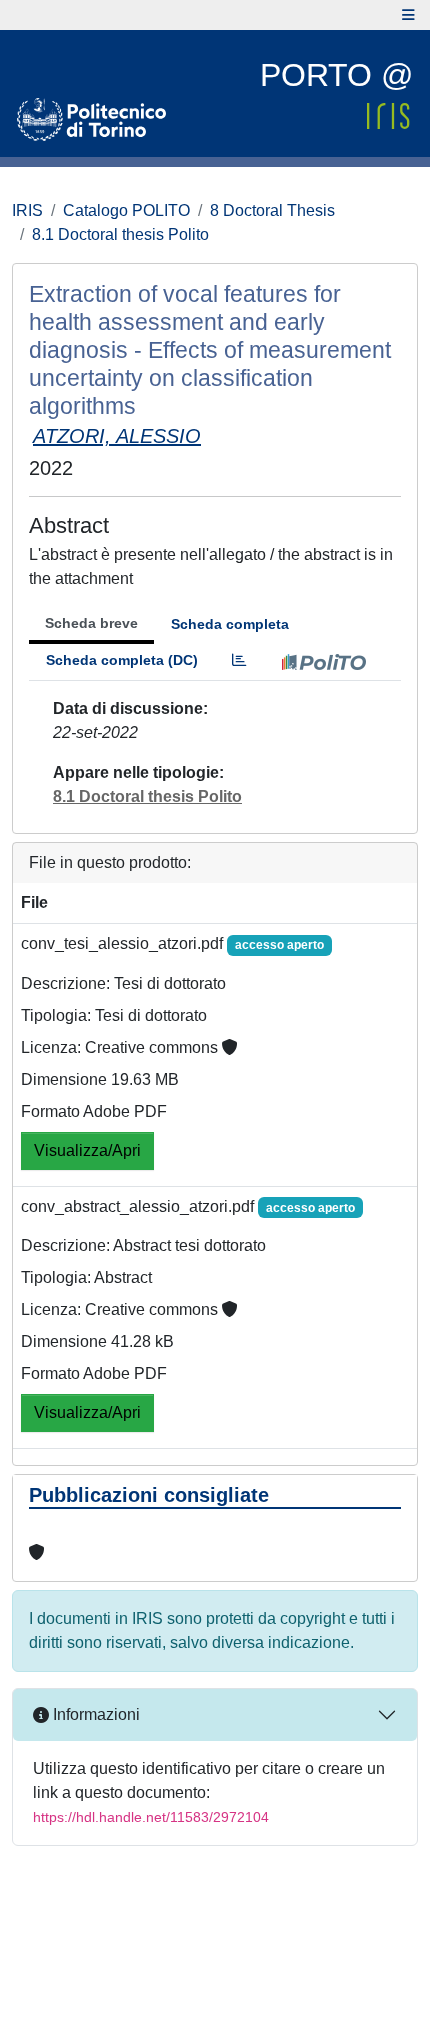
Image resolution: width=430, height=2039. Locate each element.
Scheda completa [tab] (230, 624)
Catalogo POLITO (126, 210)
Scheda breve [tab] (91, 623)
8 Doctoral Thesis (272, 210)
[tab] (239, 660)
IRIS (27, 210)
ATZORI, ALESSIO (117, 436)
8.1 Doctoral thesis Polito (120, 234)
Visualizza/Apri (87, 1150)
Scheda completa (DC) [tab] (122, 660)
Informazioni (94, 1714)
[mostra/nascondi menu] (408, 15)
